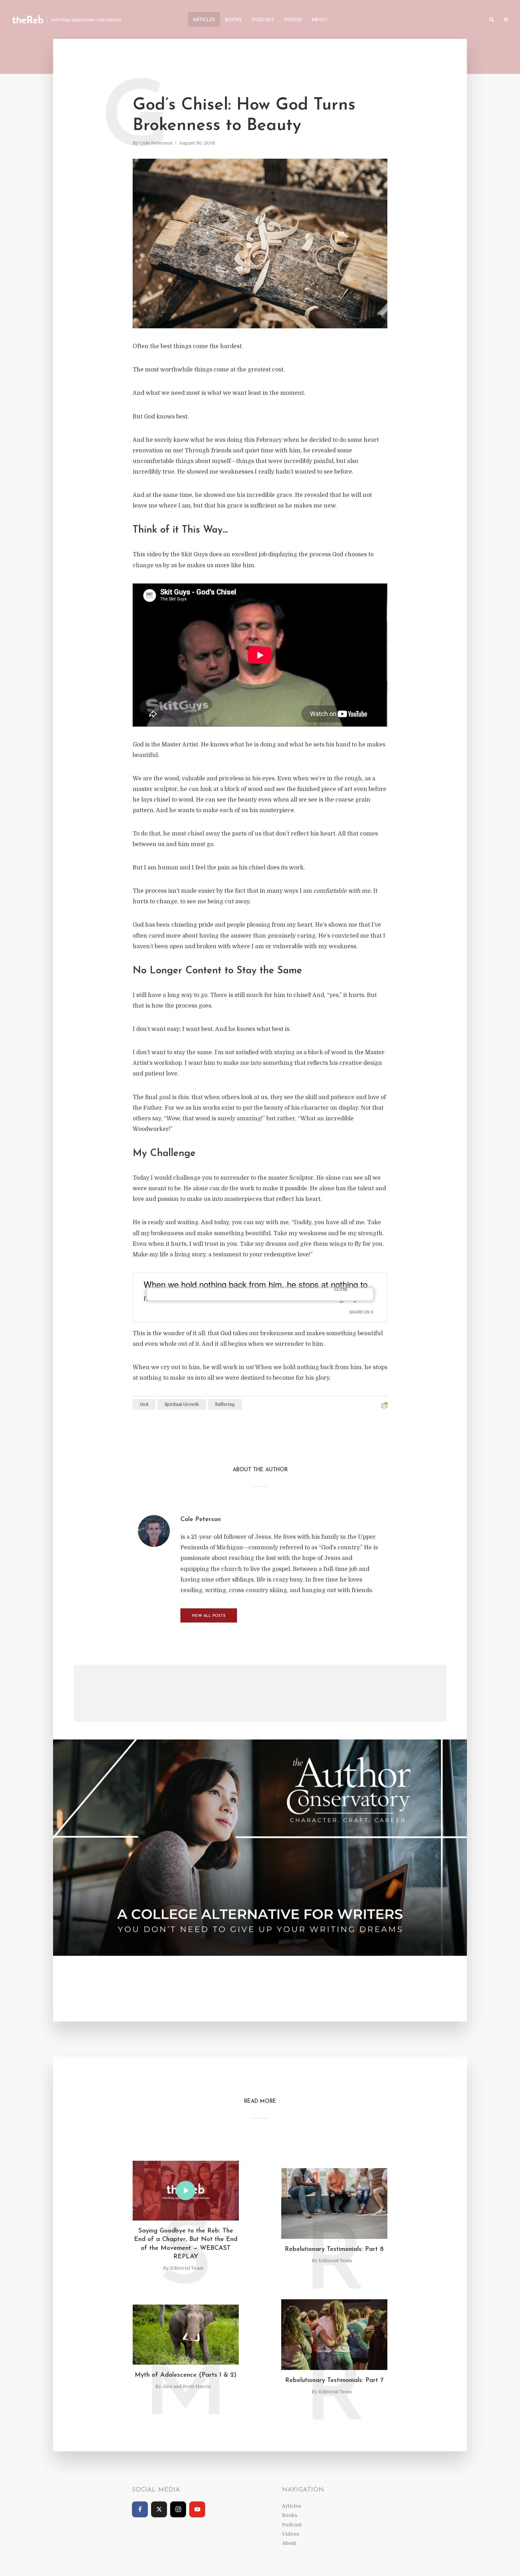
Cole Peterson (156, 143)
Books (233, 20)
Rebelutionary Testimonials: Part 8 (334, 2249)
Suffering (225, 1404)
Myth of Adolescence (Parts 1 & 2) (186, 2375)
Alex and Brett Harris (187, 2386)
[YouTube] (197, 2509)
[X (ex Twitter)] (159, 2509)
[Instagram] (178, 2509)
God (144, 1404)
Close (341, 1290)
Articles (204, 20)
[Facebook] (140, 2509)
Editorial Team (187, 2268)
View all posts (209, 1616)
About (319, 20)
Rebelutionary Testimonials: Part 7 (334, 2381)
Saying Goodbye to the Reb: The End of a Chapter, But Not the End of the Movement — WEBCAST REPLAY (186, 2244)
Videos (293, 20)
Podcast (263, 20)
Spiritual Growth (182, 1404)
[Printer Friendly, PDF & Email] (384, 1406)
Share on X (361, 1312)
